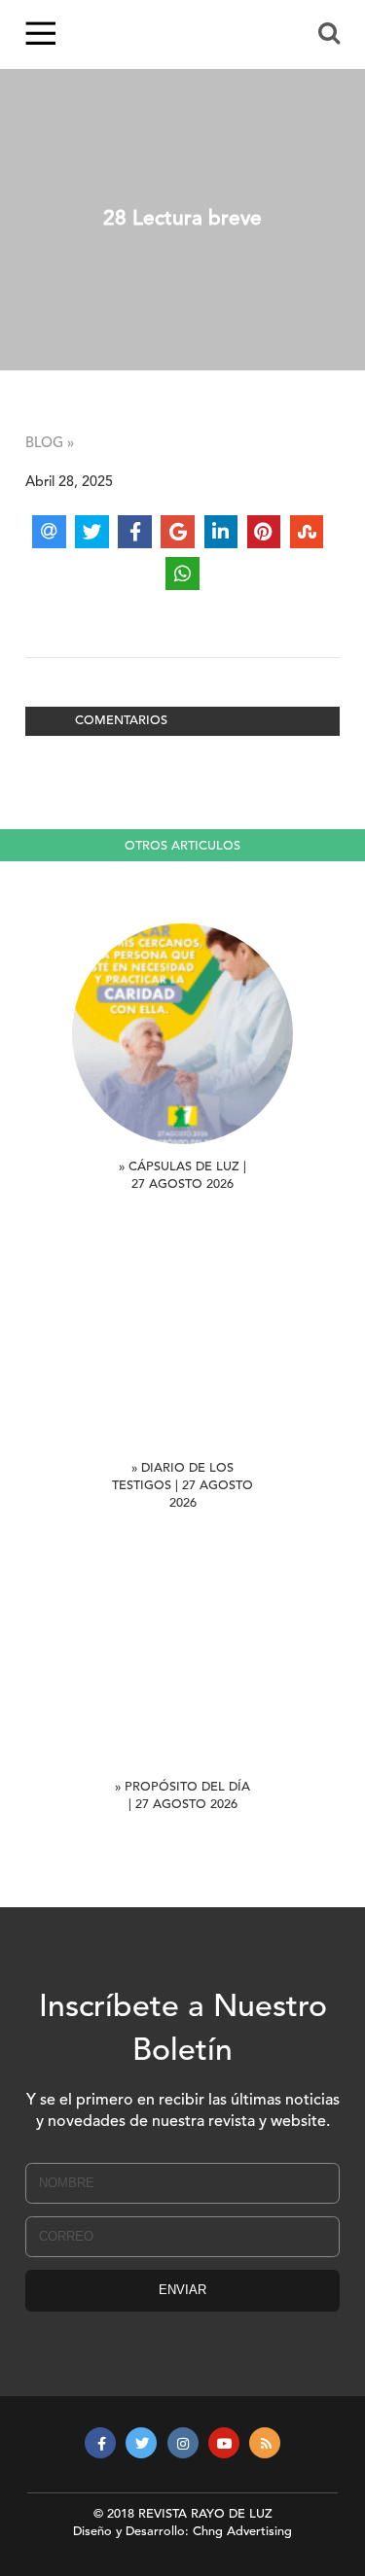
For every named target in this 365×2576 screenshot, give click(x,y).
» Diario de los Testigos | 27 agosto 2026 (182, 1486)
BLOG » (50, 444)
